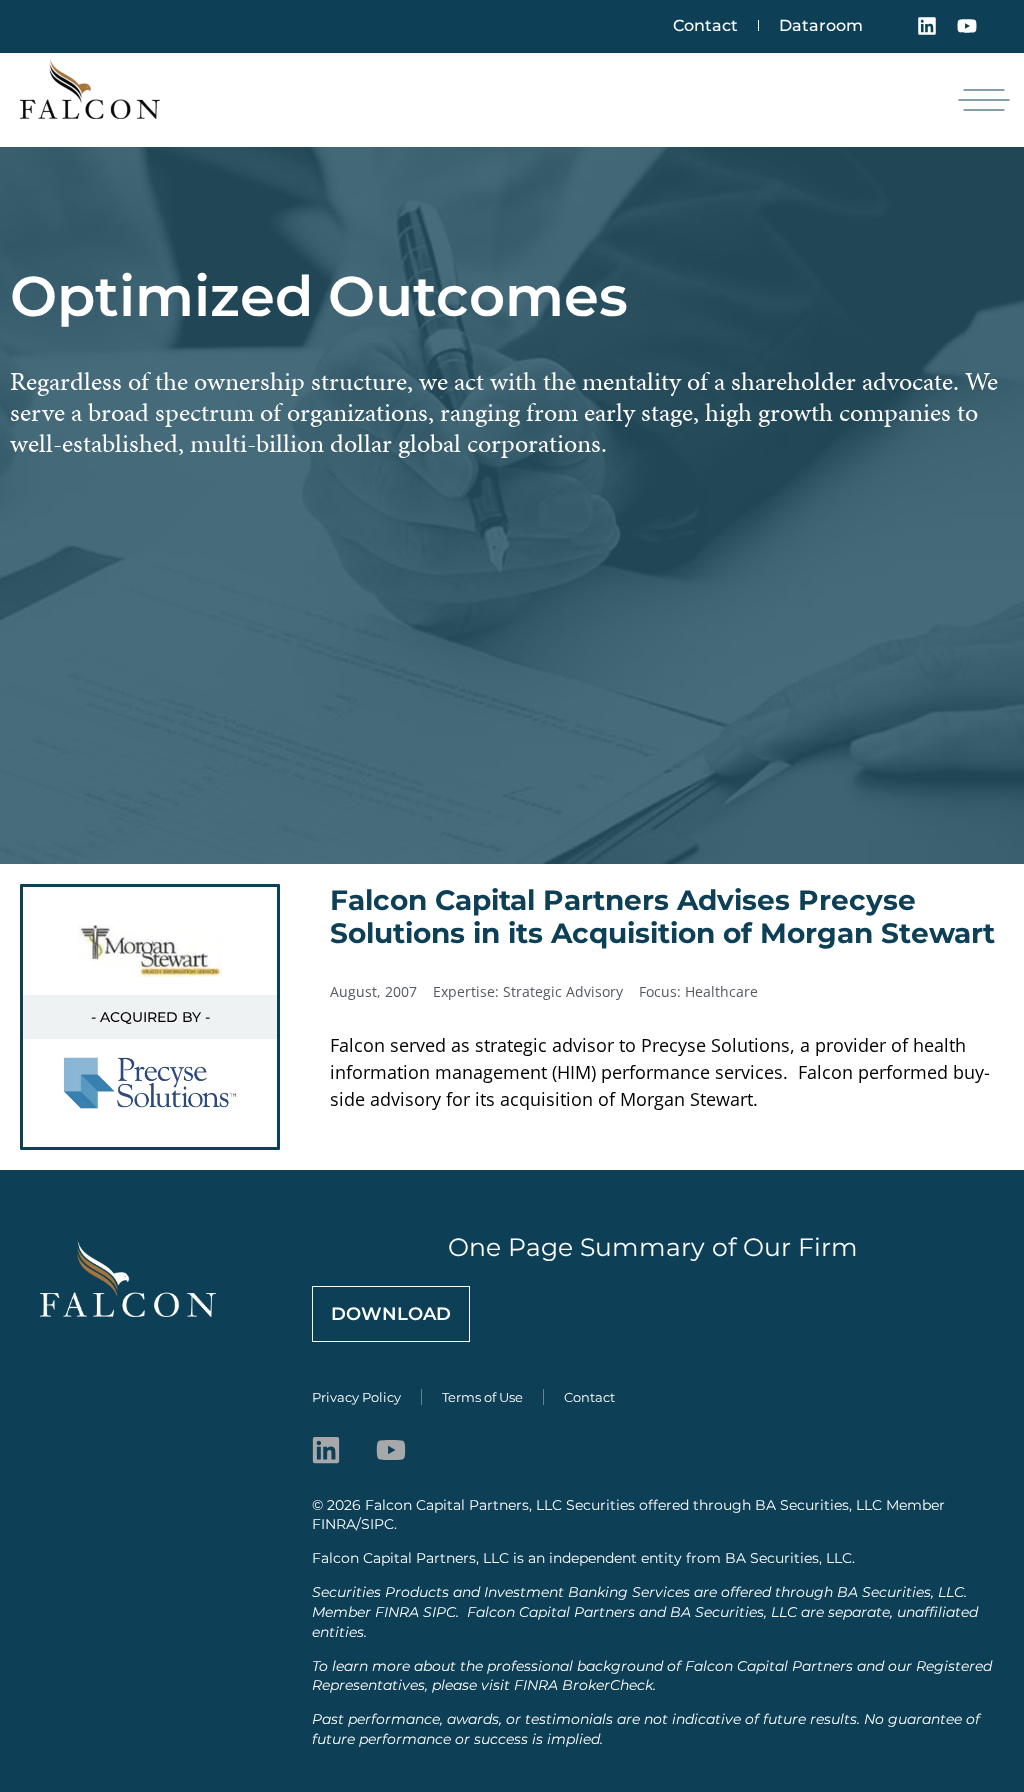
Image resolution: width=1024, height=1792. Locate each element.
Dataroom (821, 25)
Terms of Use (482, 1397)
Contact (705, 25)
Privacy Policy (356, 1397)
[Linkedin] (927, 26)
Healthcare (721, 991)
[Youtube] (967, 26)
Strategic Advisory (563, 991)
